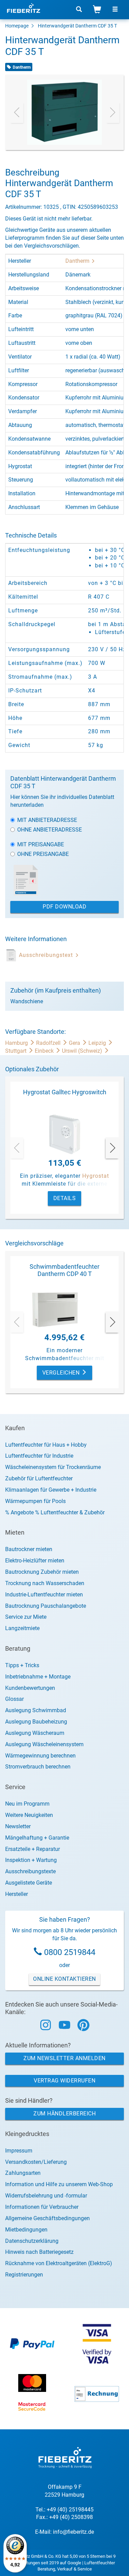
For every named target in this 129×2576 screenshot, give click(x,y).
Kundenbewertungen (30, 1688)
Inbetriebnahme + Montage (38, 1677)
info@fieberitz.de (73, 2532)
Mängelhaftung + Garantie (37, 1838)
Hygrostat (96, 1176)
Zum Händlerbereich (64, 2114)
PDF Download (64, 907)
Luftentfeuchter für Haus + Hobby (46, 1445)
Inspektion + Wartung (31, 1860)
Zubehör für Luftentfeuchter (39, 1478)
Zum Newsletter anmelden (64, 2058)
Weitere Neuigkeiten (29, 1815)
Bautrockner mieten (29, 1549)
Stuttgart (17, 1051)
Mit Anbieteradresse (47, 820)
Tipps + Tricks (22, 1665)
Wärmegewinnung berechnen (40, 1756)
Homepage (17, 26)
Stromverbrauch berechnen (38, 1767)
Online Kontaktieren (64, 1979)
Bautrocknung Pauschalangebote (46, 1606)
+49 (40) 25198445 (70, 2510)
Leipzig (98, 1043)
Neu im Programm (27, 1804)
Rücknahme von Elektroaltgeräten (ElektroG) (59, 2263)
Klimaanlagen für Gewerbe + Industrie (51, 1490)
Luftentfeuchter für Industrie (39, 1456)
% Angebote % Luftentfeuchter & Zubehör (55, 1512)
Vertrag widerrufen (64, 2081)
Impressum (19, 2151)
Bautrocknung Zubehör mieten (42, 1572)
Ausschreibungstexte (30, 1871)
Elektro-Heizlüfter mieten (35, 1561)
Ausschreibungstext (47, 955)
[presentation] (17, 112)
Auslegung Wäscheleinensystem (44, 1744)
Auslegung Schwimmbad (36, 1710)
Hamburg (17, 1043)
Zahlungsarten (23, 2173)
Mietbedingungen (26, 2230)
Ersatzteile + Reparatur (33, 1849)
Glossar (14, 1699)
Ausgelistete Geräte (29, 1883)
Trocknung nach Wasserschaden (45, 1583)
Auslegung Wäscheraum (35, 1733)
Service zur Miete (26, 1617)
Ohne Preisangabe (43, 854)
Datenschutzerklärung (32, 2241)
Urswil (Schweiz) (83, 1051)
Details (65, 1198)
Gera (75, 1043)
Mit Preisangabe (41, 844)
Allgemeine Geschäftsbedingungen (47, 2218)
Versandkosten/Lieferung (36, 2162)
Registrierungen (24, 2275)
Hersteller (17, 1894)
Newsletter (18, 1826)
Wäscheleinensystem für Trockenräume (53, 1467)
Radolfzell (49, 1043)
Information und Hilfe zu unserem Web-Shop (59, 2184)
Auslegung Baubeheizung (36, 1722)
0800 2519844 (70, 1952)
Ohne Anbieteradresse (50, 830)
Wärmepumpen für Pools (35, 1501)
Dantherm (78, 261)
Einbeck (45, 1051)
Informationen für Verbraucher (42, 2207)
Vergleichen (62, 1373)
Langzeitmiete (22, 1628)
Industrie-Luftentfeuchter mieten (44, 1595)
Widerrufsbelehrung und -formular (46, 2196)
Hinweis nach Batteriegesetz (39, 2252)
